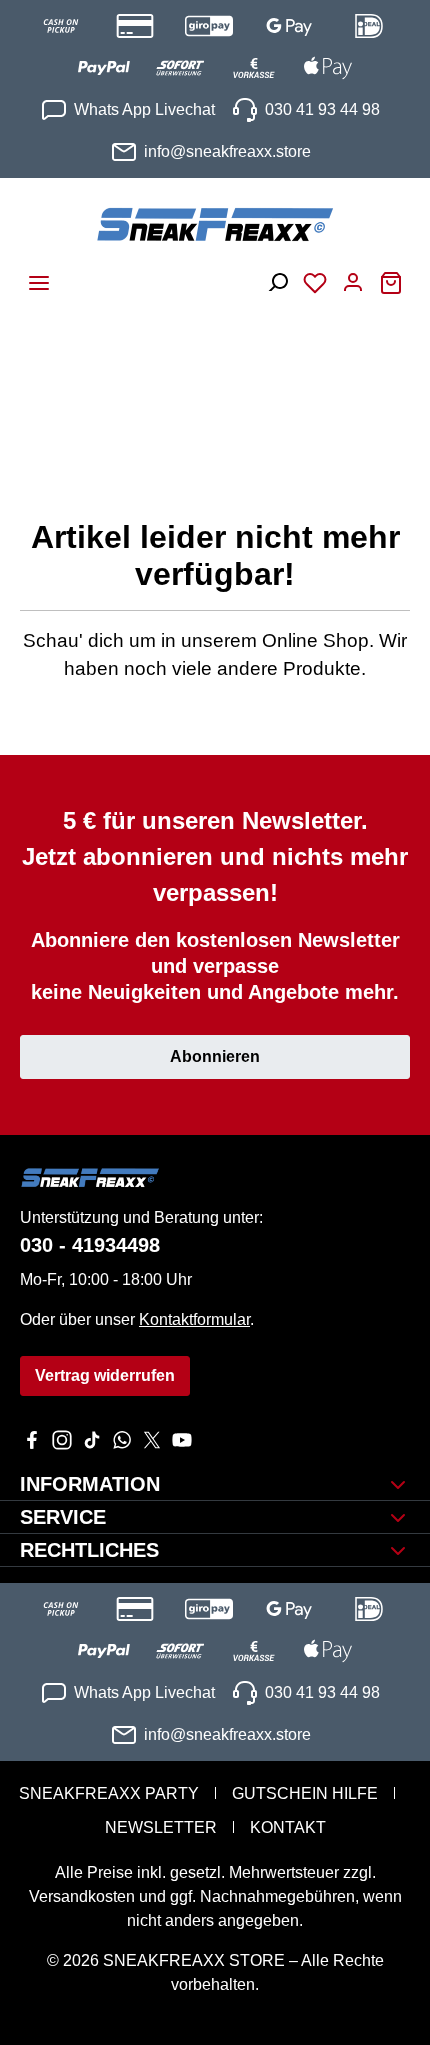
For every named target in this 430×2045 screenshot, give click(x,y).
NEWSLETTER (161, 1827)
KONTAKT (288, 1827)
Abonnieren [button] (215, 1056)
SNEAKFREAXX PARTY (109, 1793)
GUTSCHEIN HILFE (305, 1793)
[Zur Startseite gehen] (215, 224)
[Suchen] (277, 277)
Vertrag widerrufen (105, 1375)
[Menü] (39, 277)
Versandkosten (82, 1896)
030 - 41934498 (90, 1245)
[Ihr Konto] (353, 277)
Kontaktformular (194, 1319)
